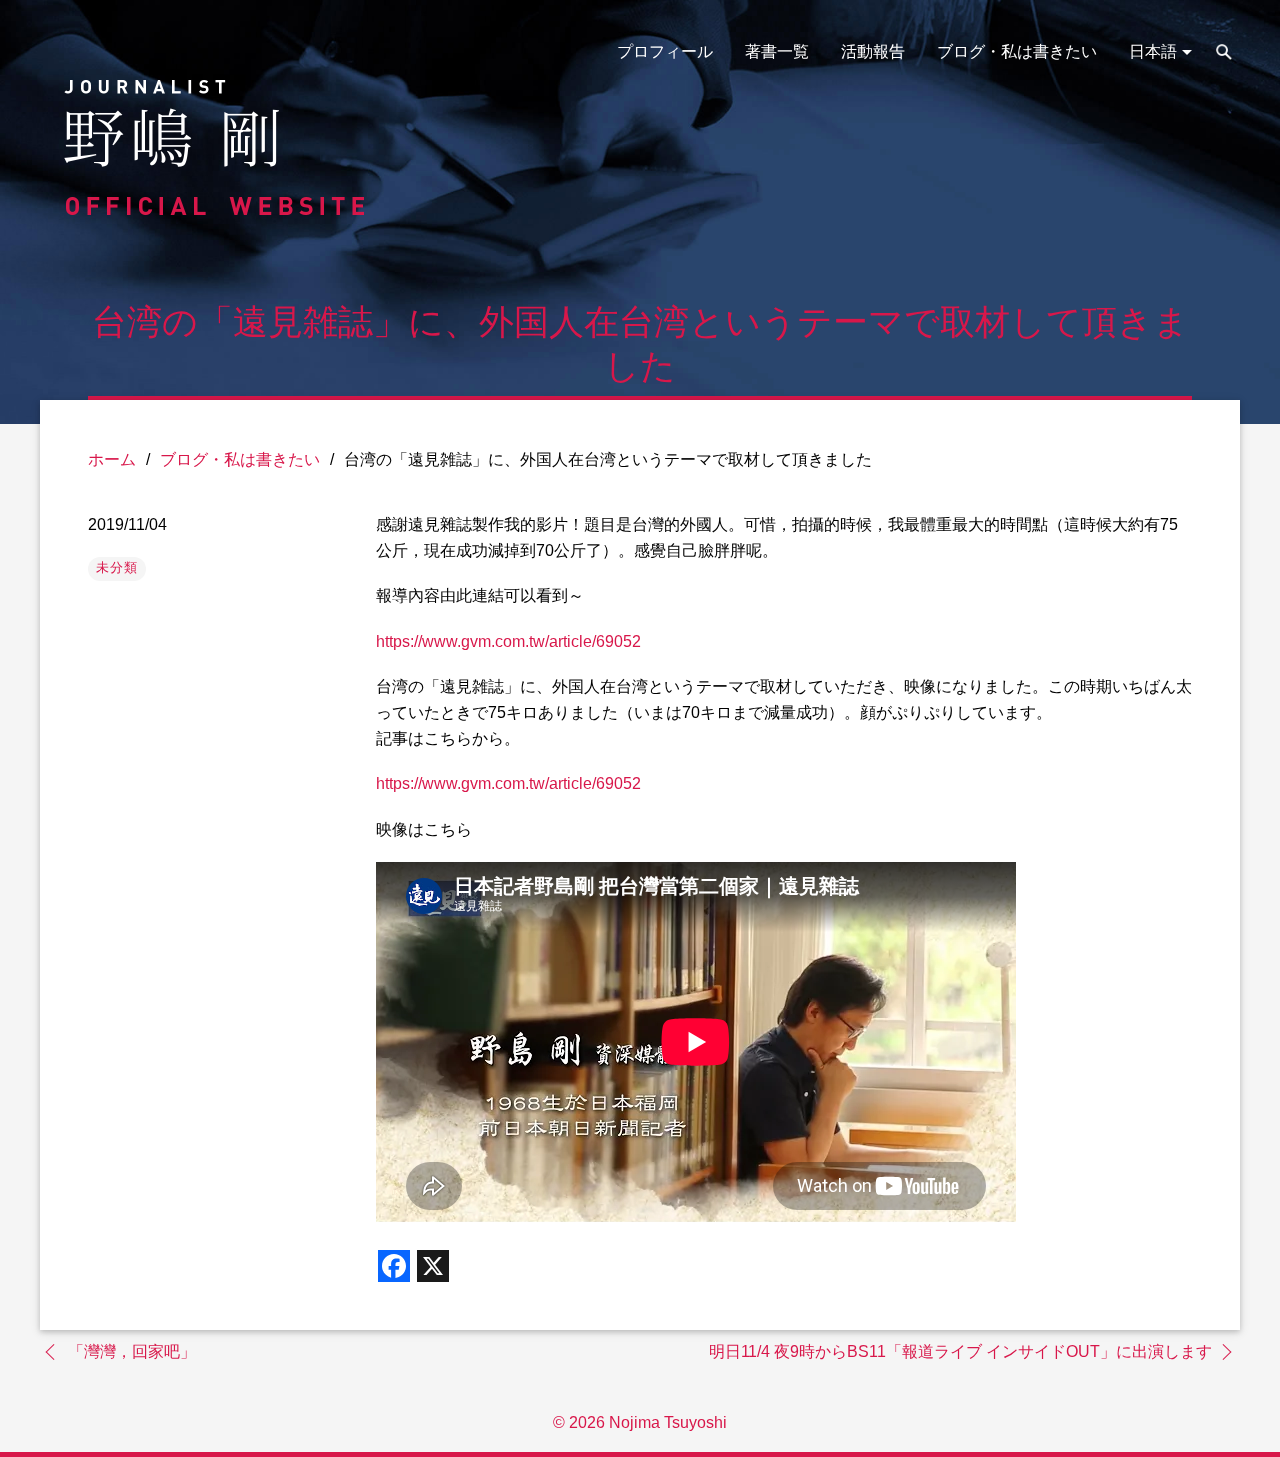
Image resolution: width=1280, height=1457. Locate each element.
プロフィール (665, 51)
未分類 (117, 567)
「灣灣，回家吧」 (132, 1351)
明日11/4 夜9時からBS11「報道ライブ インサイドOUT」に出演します (960, 1351)
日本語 (1153, 51)
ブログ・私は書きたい (1017, 51)
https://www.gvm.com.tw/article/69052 (508, 641)
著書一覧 (777, 51)
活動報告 (873, 51)
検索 (1224, 52)
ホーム (112, 459)
